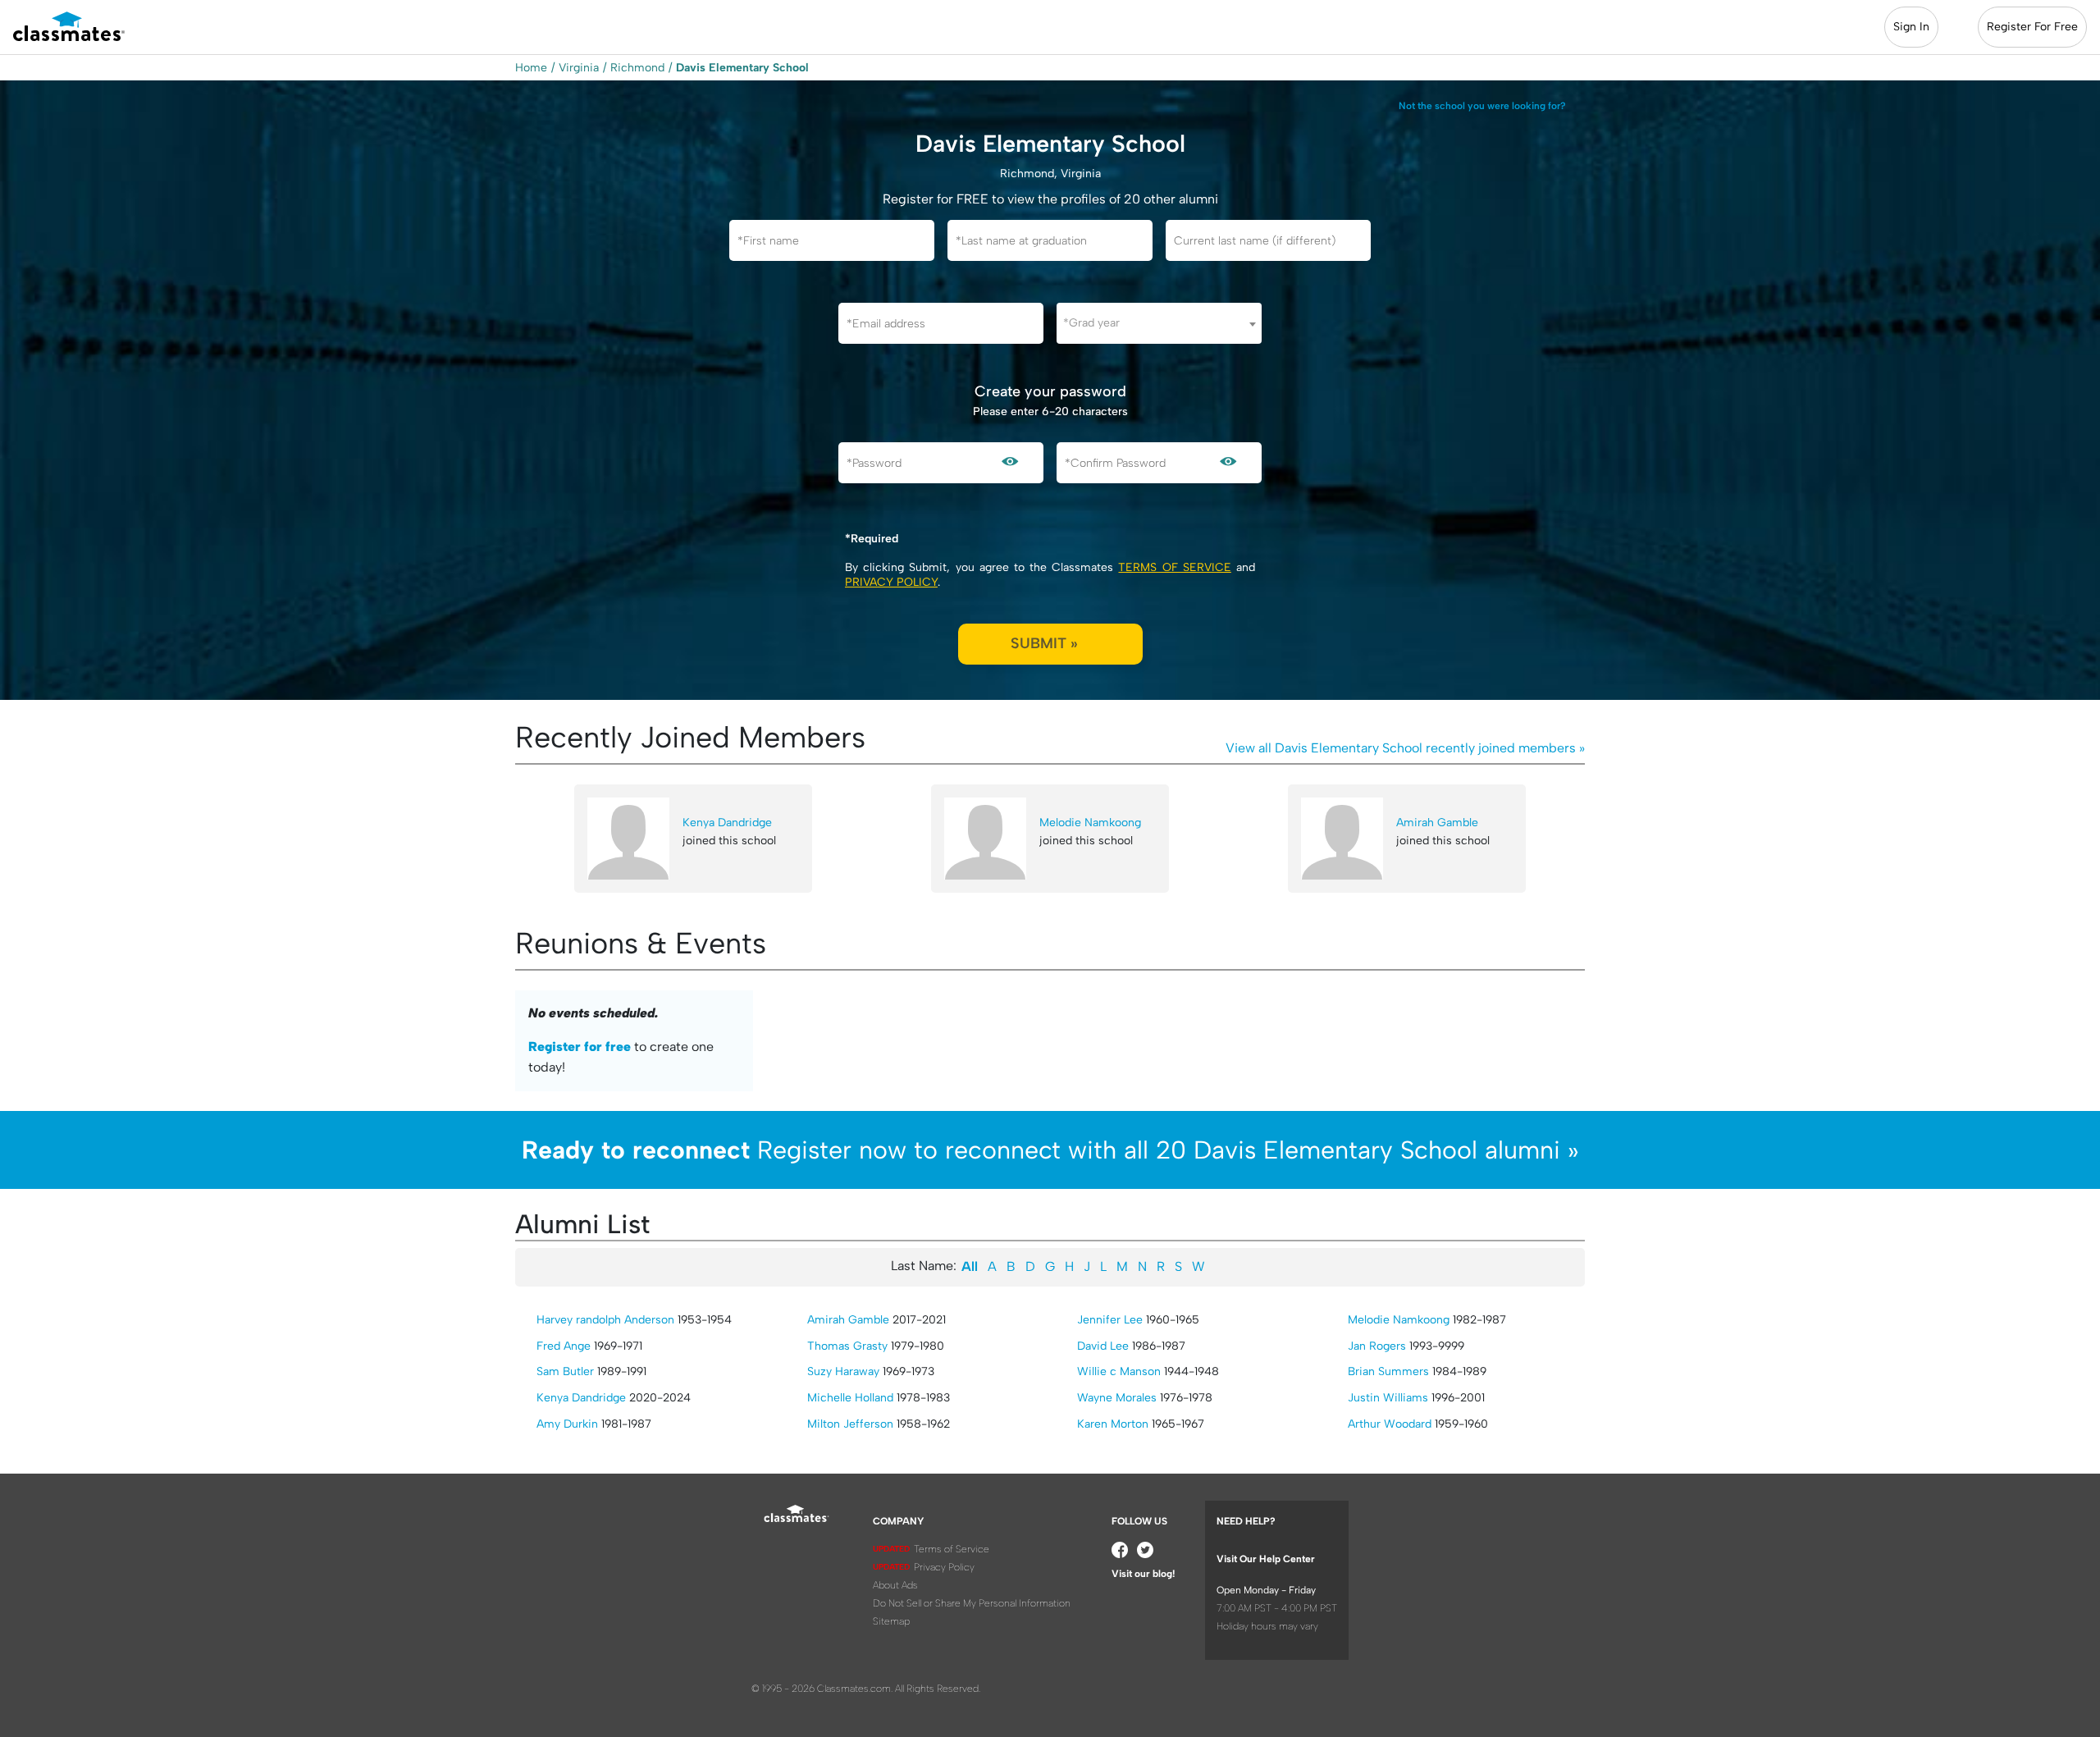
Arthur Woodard (1390, 1424)
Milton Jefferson (850, 1424)
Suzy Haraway (843, 1371)
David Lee (1103, 1346)
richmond (637, 68)
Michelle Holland (850, 1398)
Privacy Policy (891, 582)
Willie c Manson (1119, 1371)
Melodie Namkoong (1090, 823)
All (970, 1266)
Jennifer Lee (1110, 1320)
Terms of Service (1174, 567)
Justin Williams (1388, 1398)
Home (531, 68)
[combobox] (1159, 323)
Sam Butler (565, 1371)
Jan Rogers (1377, 1346)
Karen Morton (1113, 1424)
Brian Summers (1388, 1371)
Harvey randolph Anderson (605, 1320)
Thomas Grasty (847, 1346)
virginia (579, 68)
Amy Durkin (567, 1424)
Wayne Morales (1117, 1398)
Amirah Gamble (1437, 823)
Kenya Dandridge (727, 823)
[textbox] (1159, 323)
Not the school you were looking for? (1482, 106)
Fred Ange (564, 1346)
